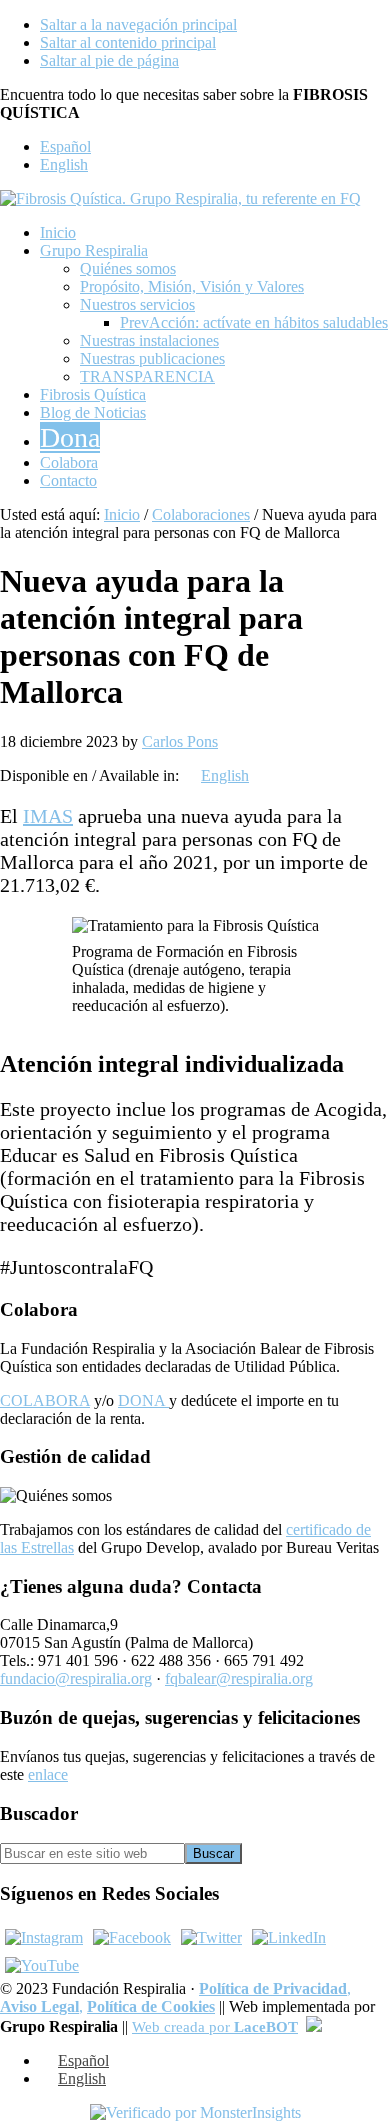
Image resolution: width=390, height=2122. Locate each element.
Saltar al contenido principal (128, 42)
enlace (48, 1774)
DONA (143, 1400)
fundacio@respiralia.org (76, 1678)
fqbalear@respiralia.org (239, 1678)
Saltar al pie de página (109, 60)
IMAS (48, 816)
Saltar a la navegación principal (138, 24)
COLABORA (45, 1400)
